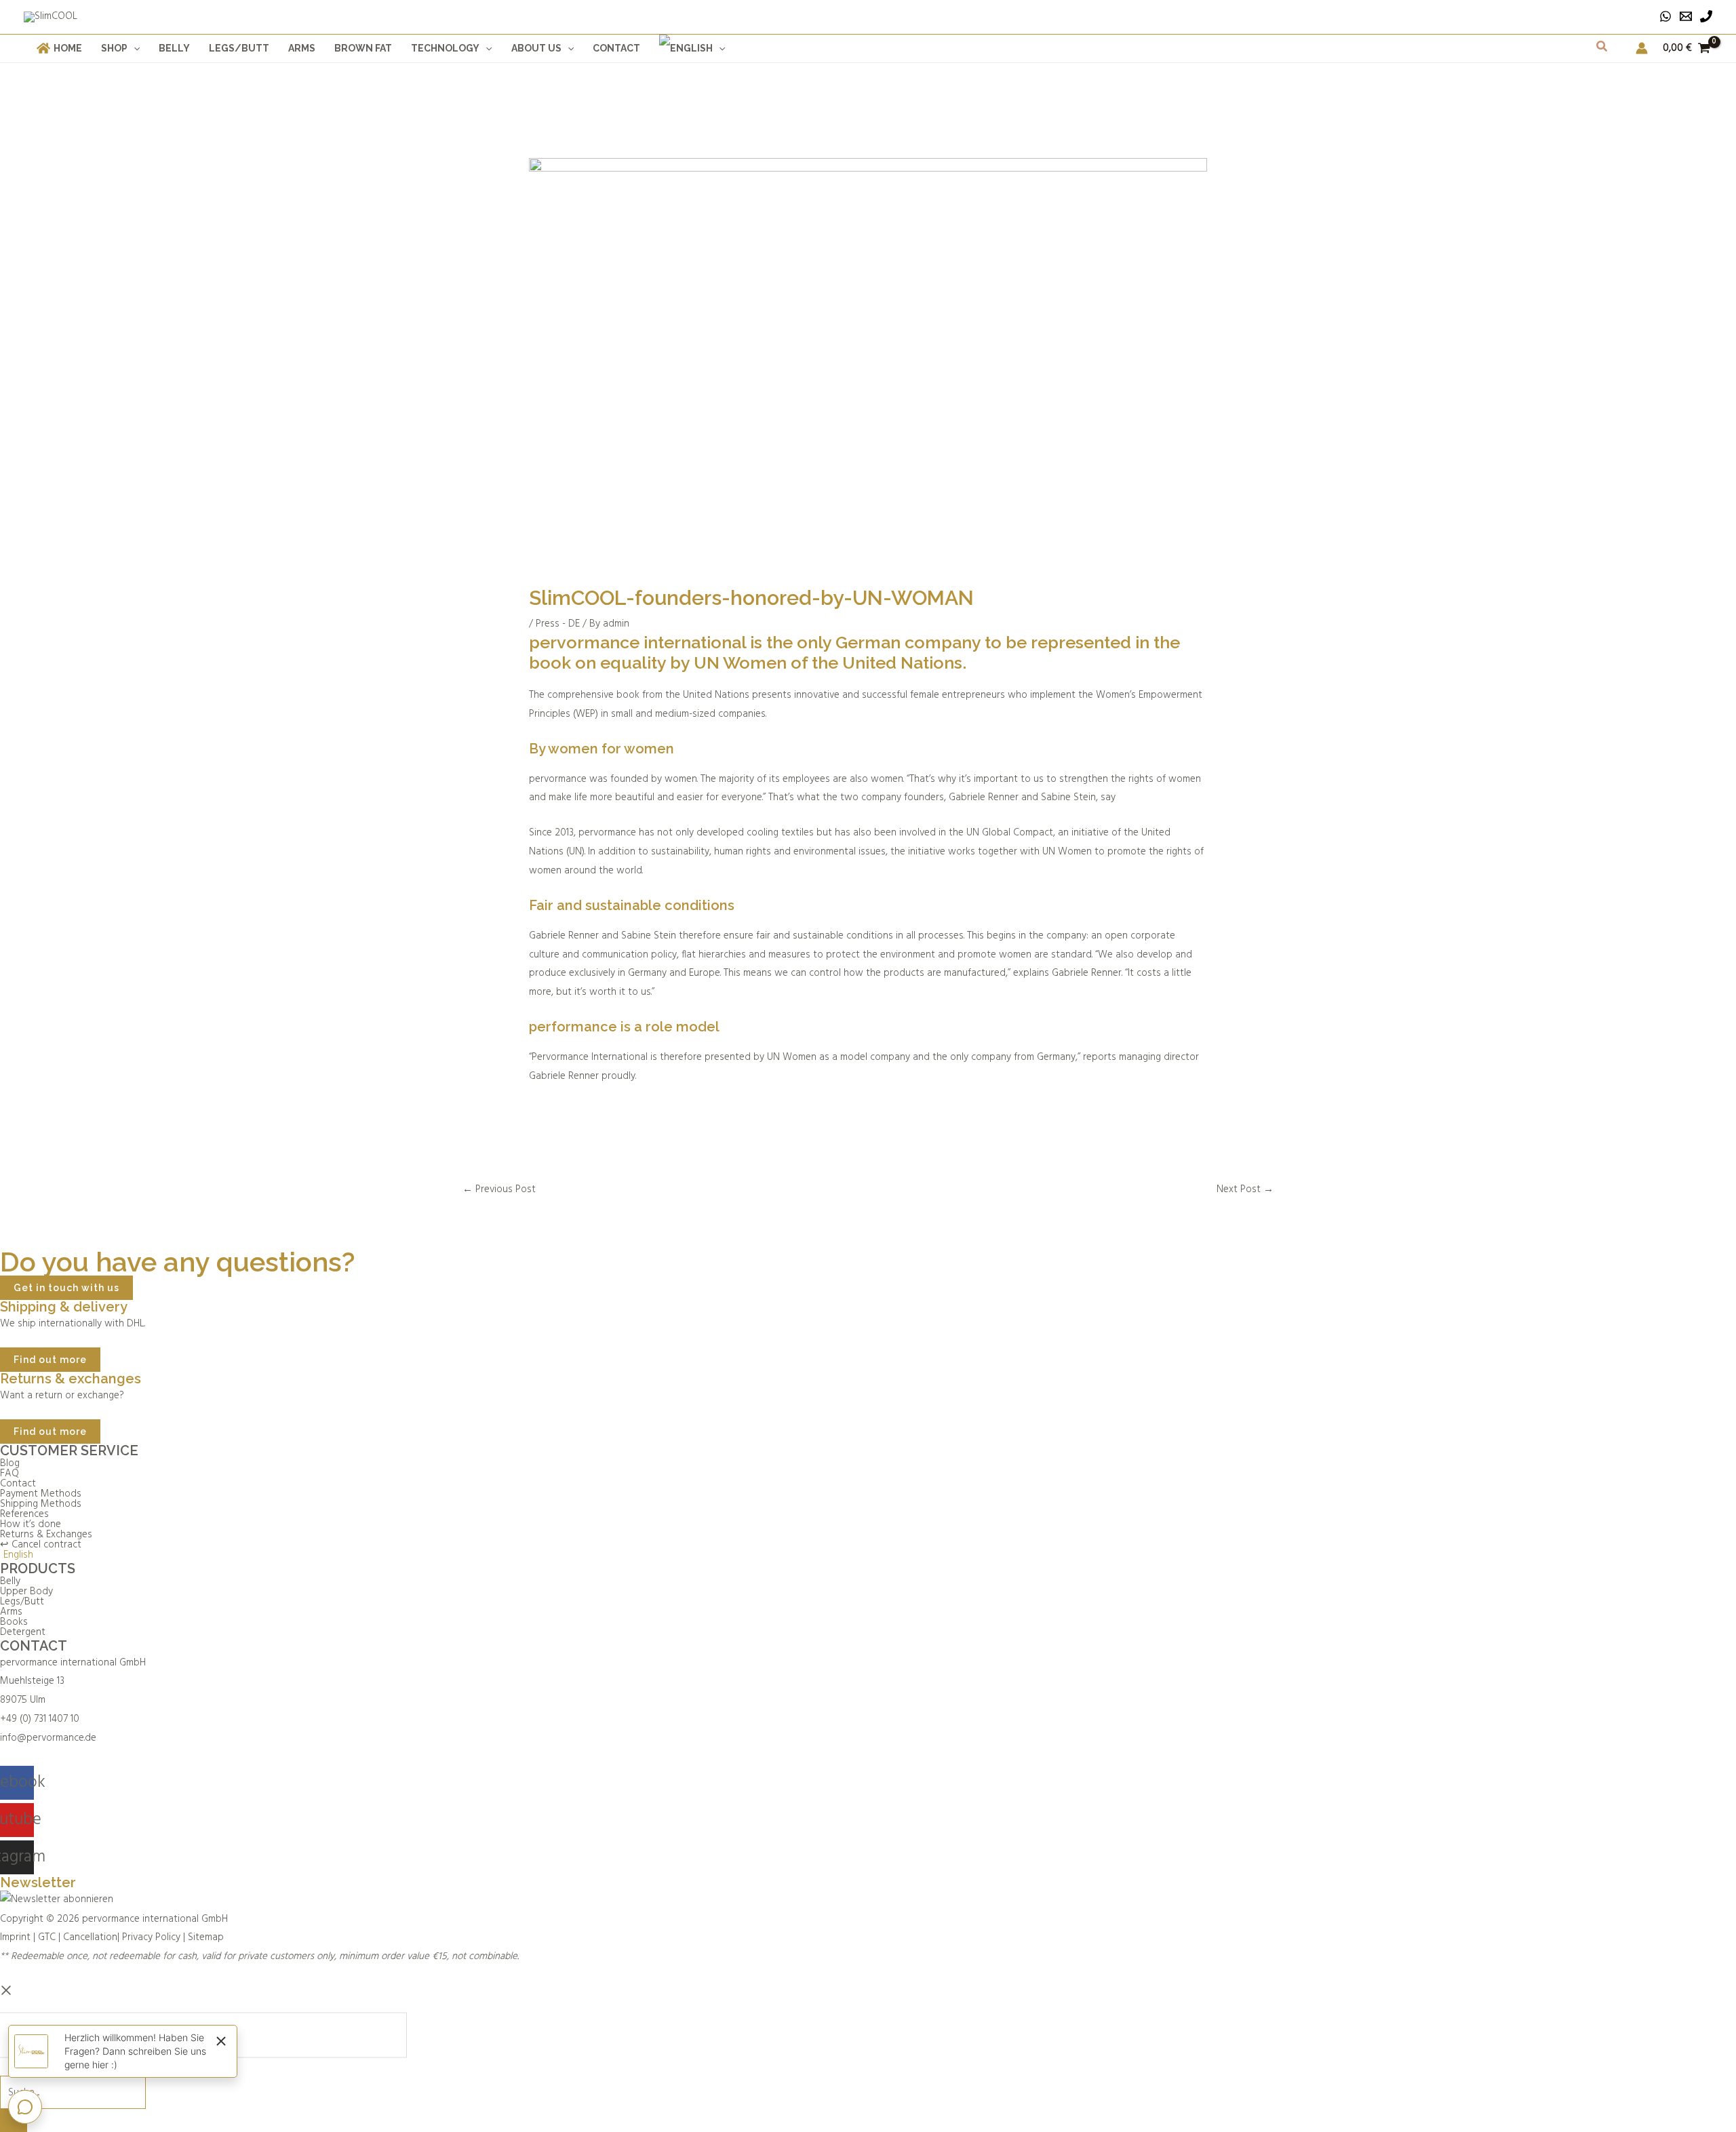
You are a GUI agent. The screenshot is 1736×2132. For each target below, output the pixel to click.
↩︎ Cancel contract (41, 1545)
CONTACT (34, 1646)
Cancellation (90, 1937)
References (24, 1515)
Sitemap (206, 1937)
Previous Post (499, 1189)
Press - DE (558, 624)
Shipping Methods (41, 1504)
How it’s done (31, 1525)
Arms (11, 1612)
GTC (47, 1937)
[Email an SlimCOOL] (1686, 16)
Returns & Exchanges (46, 1535)
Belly (10, 1582)
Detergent (23, 1633)
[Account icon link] (1642, 48)
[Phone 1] (1706, 16)
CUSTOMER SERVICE (69, 1450)
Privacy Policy (151, 1937)
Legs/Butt (22, 1602)
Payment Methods (41, 1494)
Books (14, 1622)
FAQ (9, 1474)
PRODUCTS (38, 1568)
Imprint (15, 1937)
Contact (18, 1484)
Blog (10, 1464)
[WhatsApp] (1665, 16)
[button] (134, 48)
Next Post (1245, 1189)
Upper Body (26, 1592)
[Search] (14, 2120)
